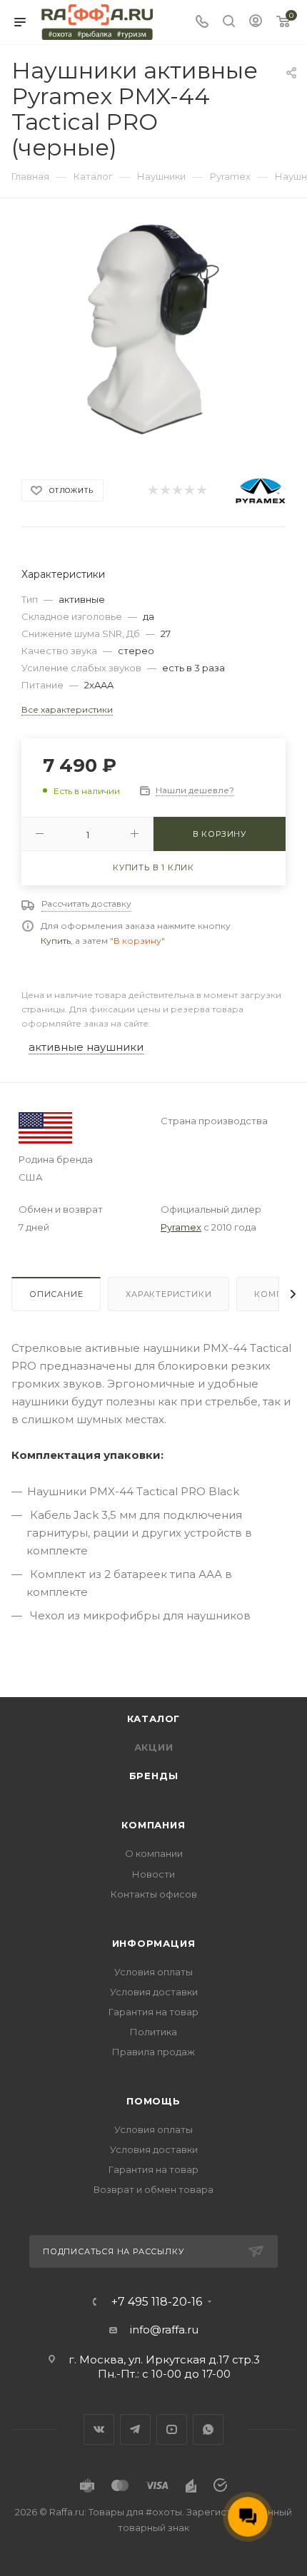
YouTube (172, 2429)
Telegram (135, 2429)
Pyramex (181, 1227)
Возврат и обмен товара (153, 2189)
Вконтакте (99, 2429)
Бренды (154, 1776)
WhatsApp (208, 2429)
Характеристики (168, 1294)
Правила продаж (153, 2052)
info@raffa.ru (164, 2330)
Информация (154, 1943)
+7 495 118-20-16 (157, 2302)
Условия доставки (154, 1992)
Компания (153, 1825)
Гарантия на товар (153, 2012)
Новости (153, 1874)
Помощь (153, 2101)
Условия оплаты (153, 1972)
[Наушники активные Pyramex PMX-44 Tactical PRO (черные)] (153, 329)
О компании (154, 1853)
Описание (56, 1294)
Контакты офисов (154, 1894)
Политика (153, 2032)
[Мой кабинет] (256, 22)
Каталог (154, 1719)
